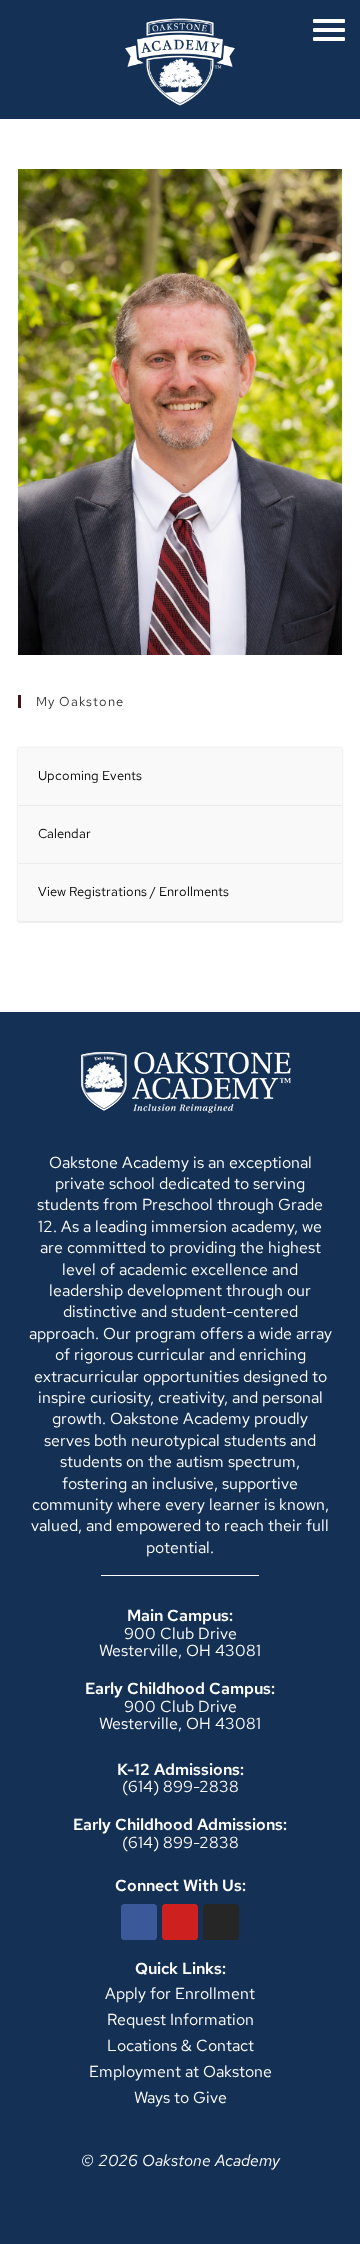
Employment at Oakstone (180, 2071)
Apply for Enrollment (180, 1993)
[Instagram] (221, 1922)
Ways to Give (180, 2097)
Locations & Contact (180, 2045)
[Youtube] (180, 1922)
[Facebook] (139, 1922)
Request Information (180, 2019)
